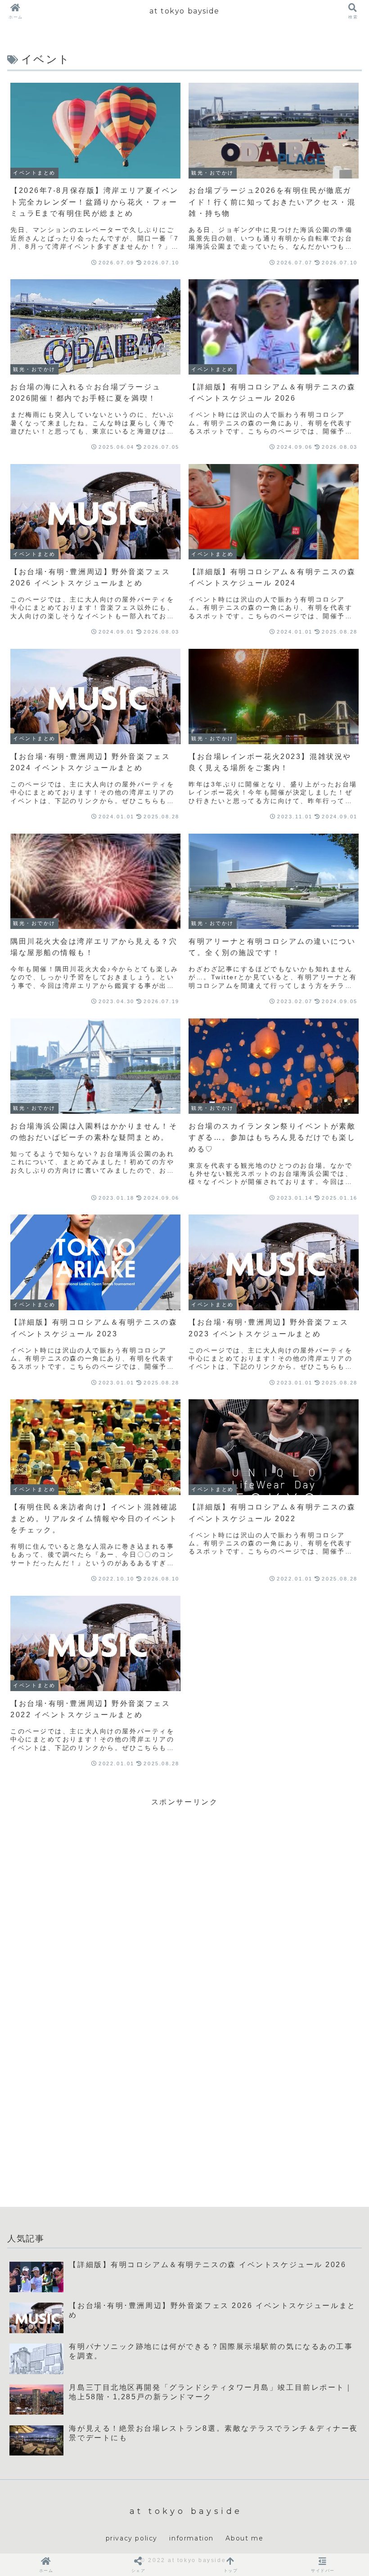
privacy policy (132, 2538)
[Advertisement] (184, 1871)
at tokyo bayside (184, 11)
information (191, 2538)
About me (244, 2538)
